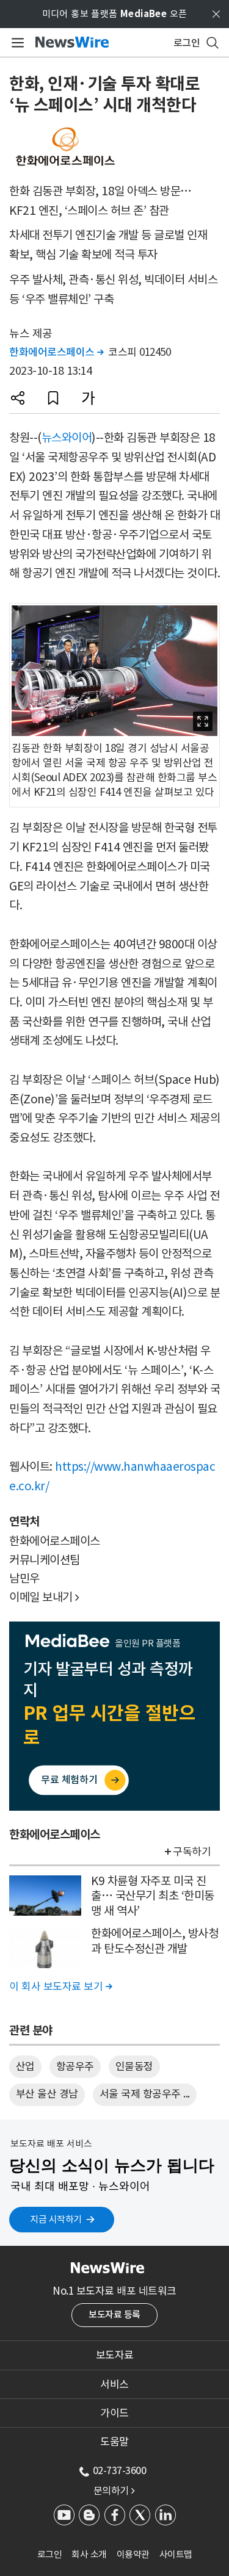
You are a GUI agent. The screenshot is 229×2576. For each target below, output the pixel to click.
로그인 (50, 2554)
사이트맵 (176, 2554)
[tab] (114, 2355)
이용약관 (133, 2554)
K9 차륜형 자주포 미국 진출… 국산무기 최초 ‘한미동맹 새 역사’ (153, 1896)
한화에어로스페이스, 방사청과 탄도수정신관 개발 (154, 1941)
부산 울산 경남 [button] (47, 2094)
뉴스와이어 (67, 438)
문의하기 (114, 2491)
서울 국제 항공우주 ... (145, 2094)
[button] (18, 398)
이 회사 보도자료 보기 (60, 1986)
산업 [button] (25, 2066)
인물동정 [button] (134, 2066)
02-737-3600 (120, 2470)
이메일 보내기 (44, 1597)
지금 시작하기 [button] (56, 2219)
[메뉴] (16, 43)
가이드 (114, 2413)
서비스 (114, 2384)
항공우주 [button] (75, 2066)
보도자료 (115, 2355)
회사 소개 (89, 2554)
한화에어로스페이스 (56, 352)
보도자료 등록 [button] (114, 2314)
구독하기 (192, 1852)
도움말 (114, 2442)
